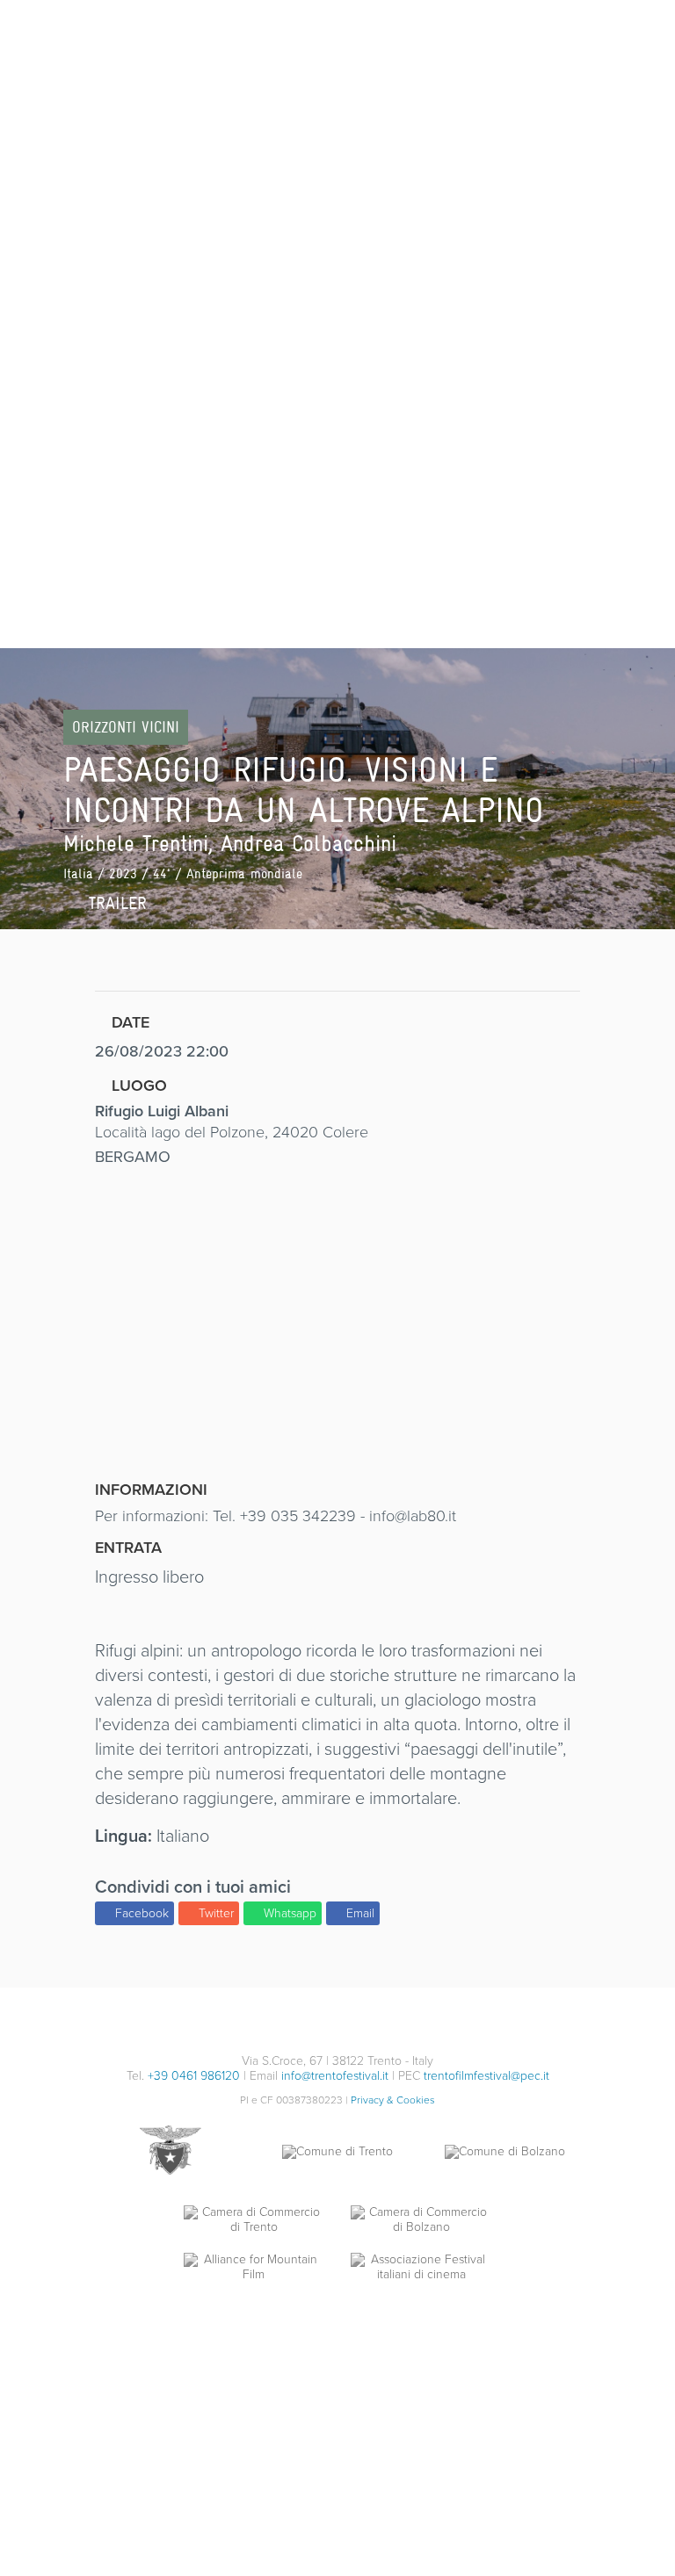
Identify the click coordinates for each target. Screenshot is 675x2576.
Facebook (142, 1913)
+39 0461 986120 (194, 2076)
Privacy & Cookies (393, 2100)
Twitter (216, 1913)
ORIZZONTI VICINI (126, 727)
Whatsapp (290, 1913)
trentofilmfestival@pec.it (486, 2076)
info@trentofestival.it (335, 2076)
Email (360, 1913)
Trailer (115, 903)
